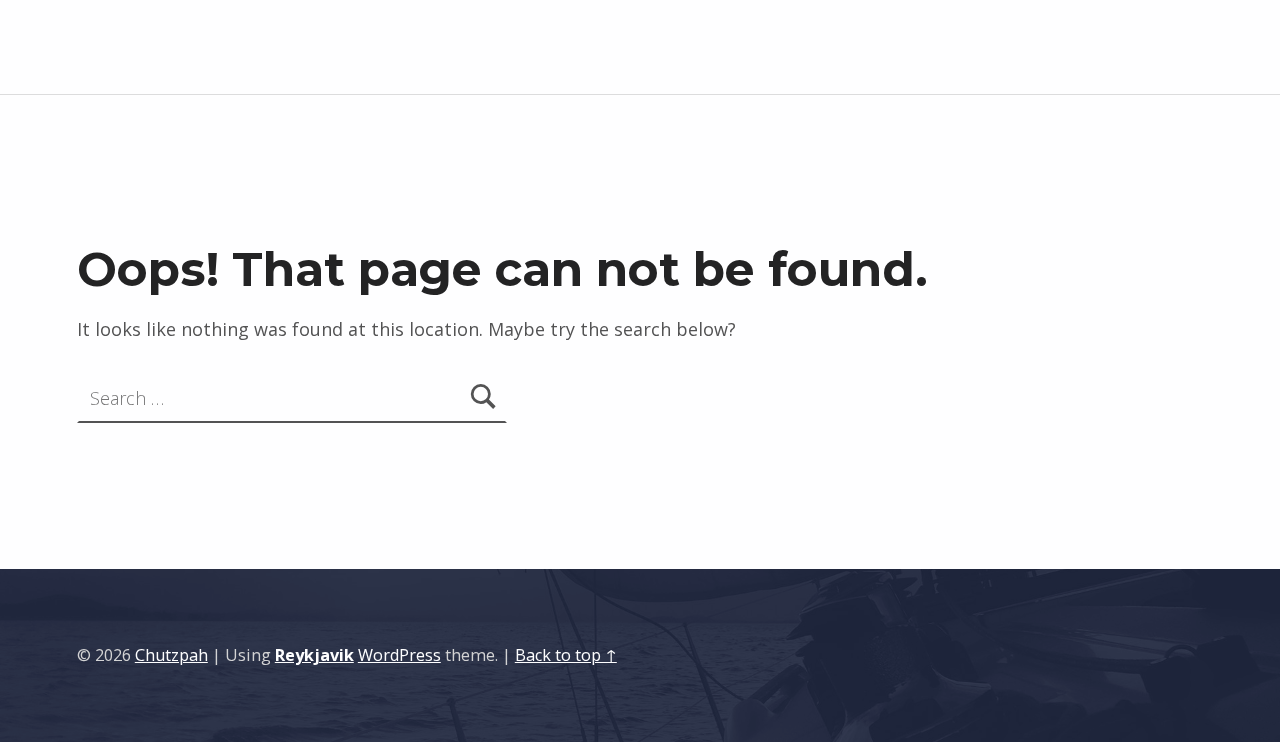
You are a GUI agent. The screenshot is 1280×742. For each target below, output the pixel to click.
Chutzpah (171, 655)
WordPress (399, 655)
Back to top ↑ (566, 655)
